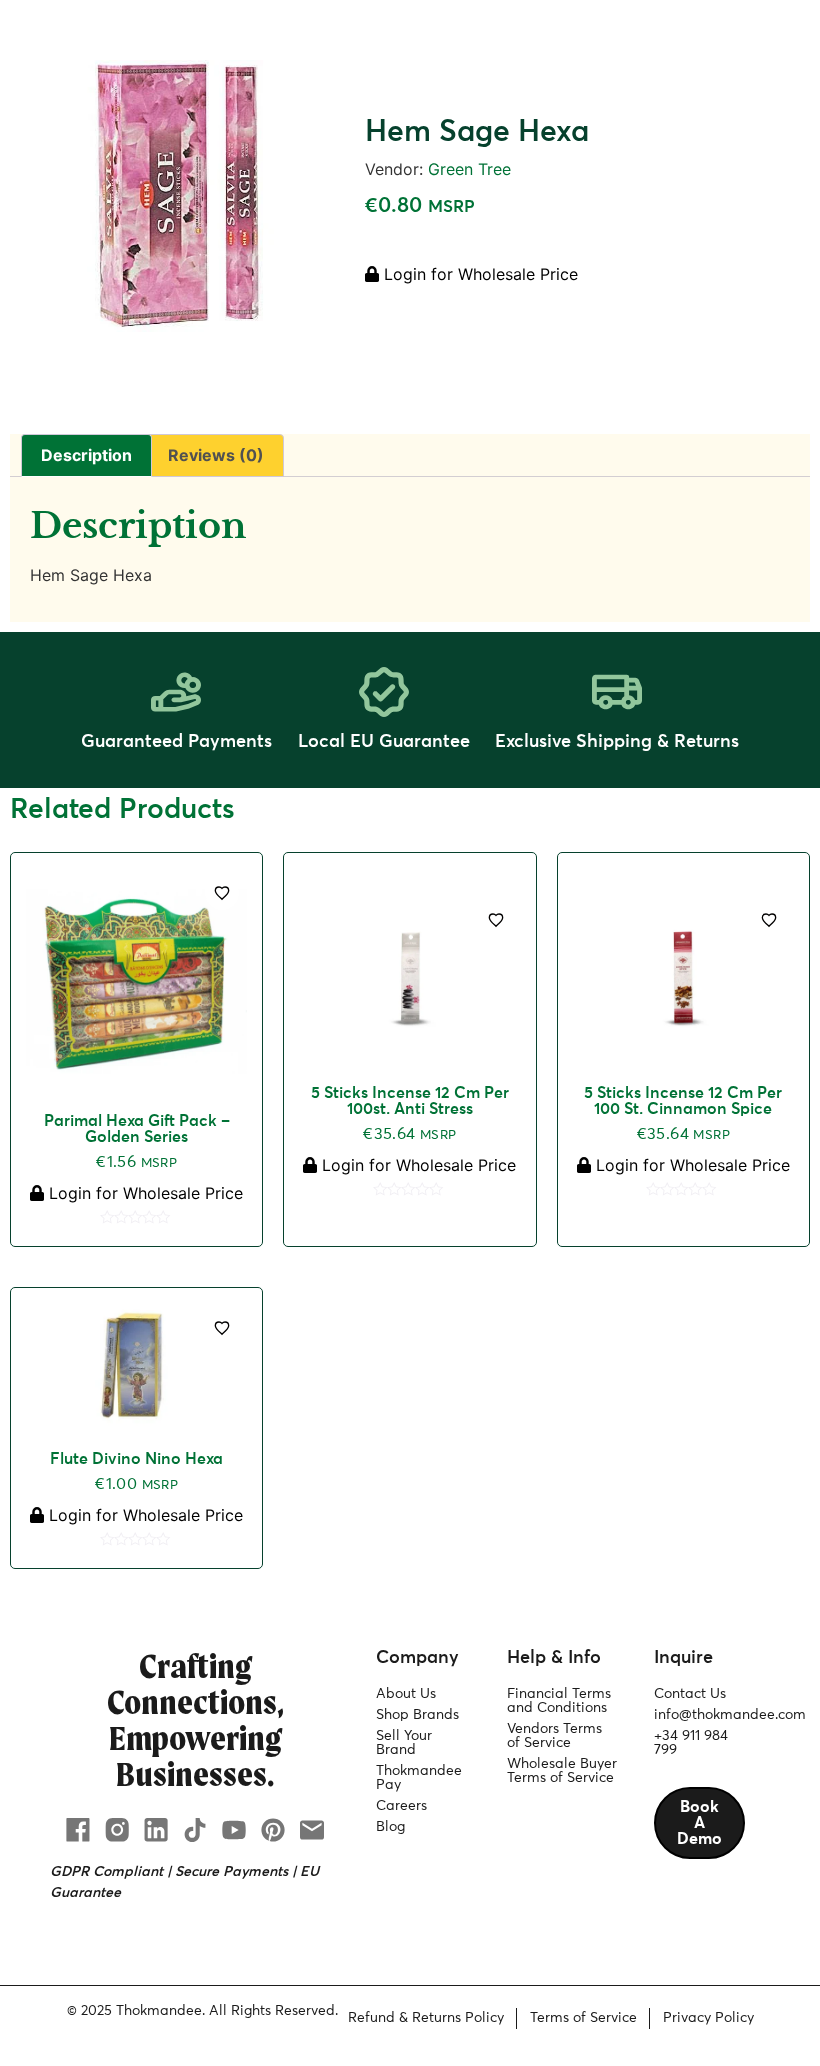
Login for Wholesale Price (478, 274)
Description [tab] (86, 455)
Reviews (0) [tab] (216, 455)
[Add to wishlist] (222, 893)
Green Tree (469, 169)
